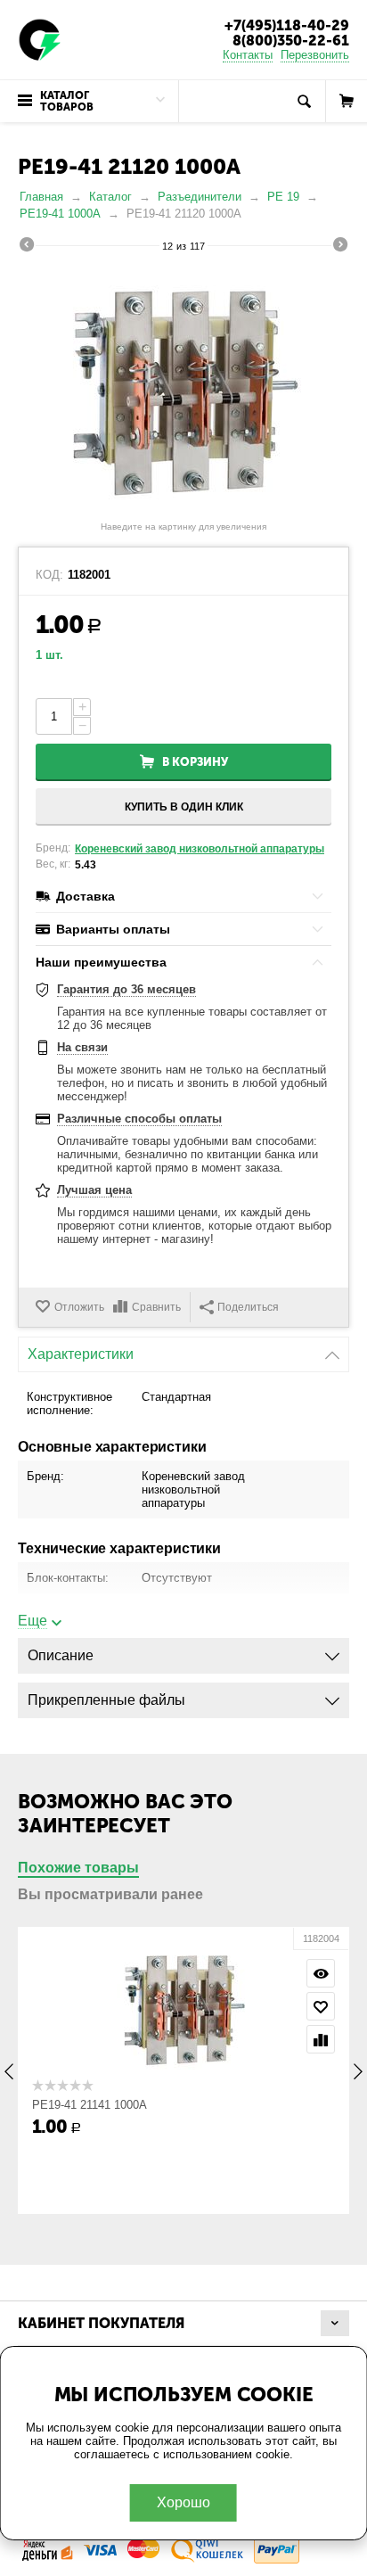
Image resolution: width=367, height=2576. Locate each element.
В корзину (195, 762)
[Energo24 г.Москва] (40, 39)
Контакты (248, 55)
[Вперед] (340, 247)
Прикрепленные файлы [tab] (106, 1700)
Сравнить (156, 1307)
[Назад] (27, 247)
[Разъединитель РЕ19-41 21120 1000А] (183, 389)
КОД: (49, 575)
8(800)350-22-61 (291, 41)
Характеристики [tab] (81, 1354)
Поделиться (248, 1307)
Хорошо (183, 2502)
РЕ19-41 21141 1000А (90, 2105)
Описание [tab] (61, 1655)
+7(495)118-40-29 (287, 25)
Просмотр (321, 1973)
